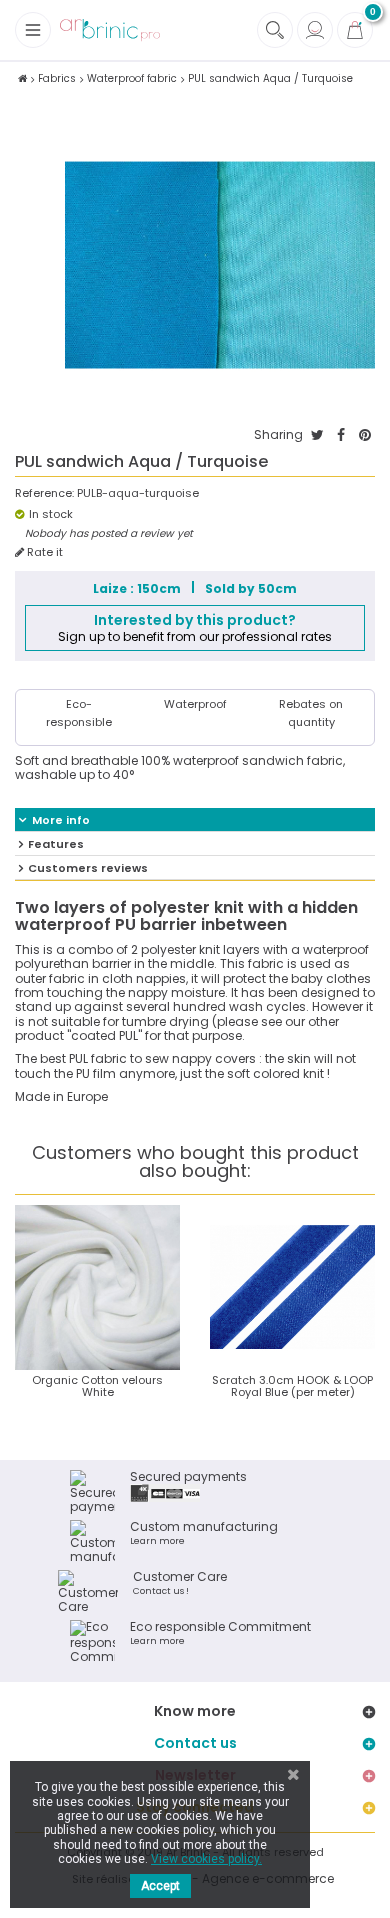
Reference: (44, 493)
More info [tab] (61, 820)
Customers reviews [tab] (88, 868)
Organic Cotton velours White (97, 1386)
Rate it (43, 552)
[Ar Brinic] (110, 30)
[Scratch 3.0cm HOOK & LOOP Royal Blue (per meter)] (292, 1287)
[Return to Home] (22, 78)
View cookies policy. (206, 1859)
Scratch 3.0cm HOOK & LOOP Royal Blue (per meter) (292, 1386)
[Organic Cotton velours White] (97, 1287)
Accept (160, 1886)
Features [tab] (56, 844)
